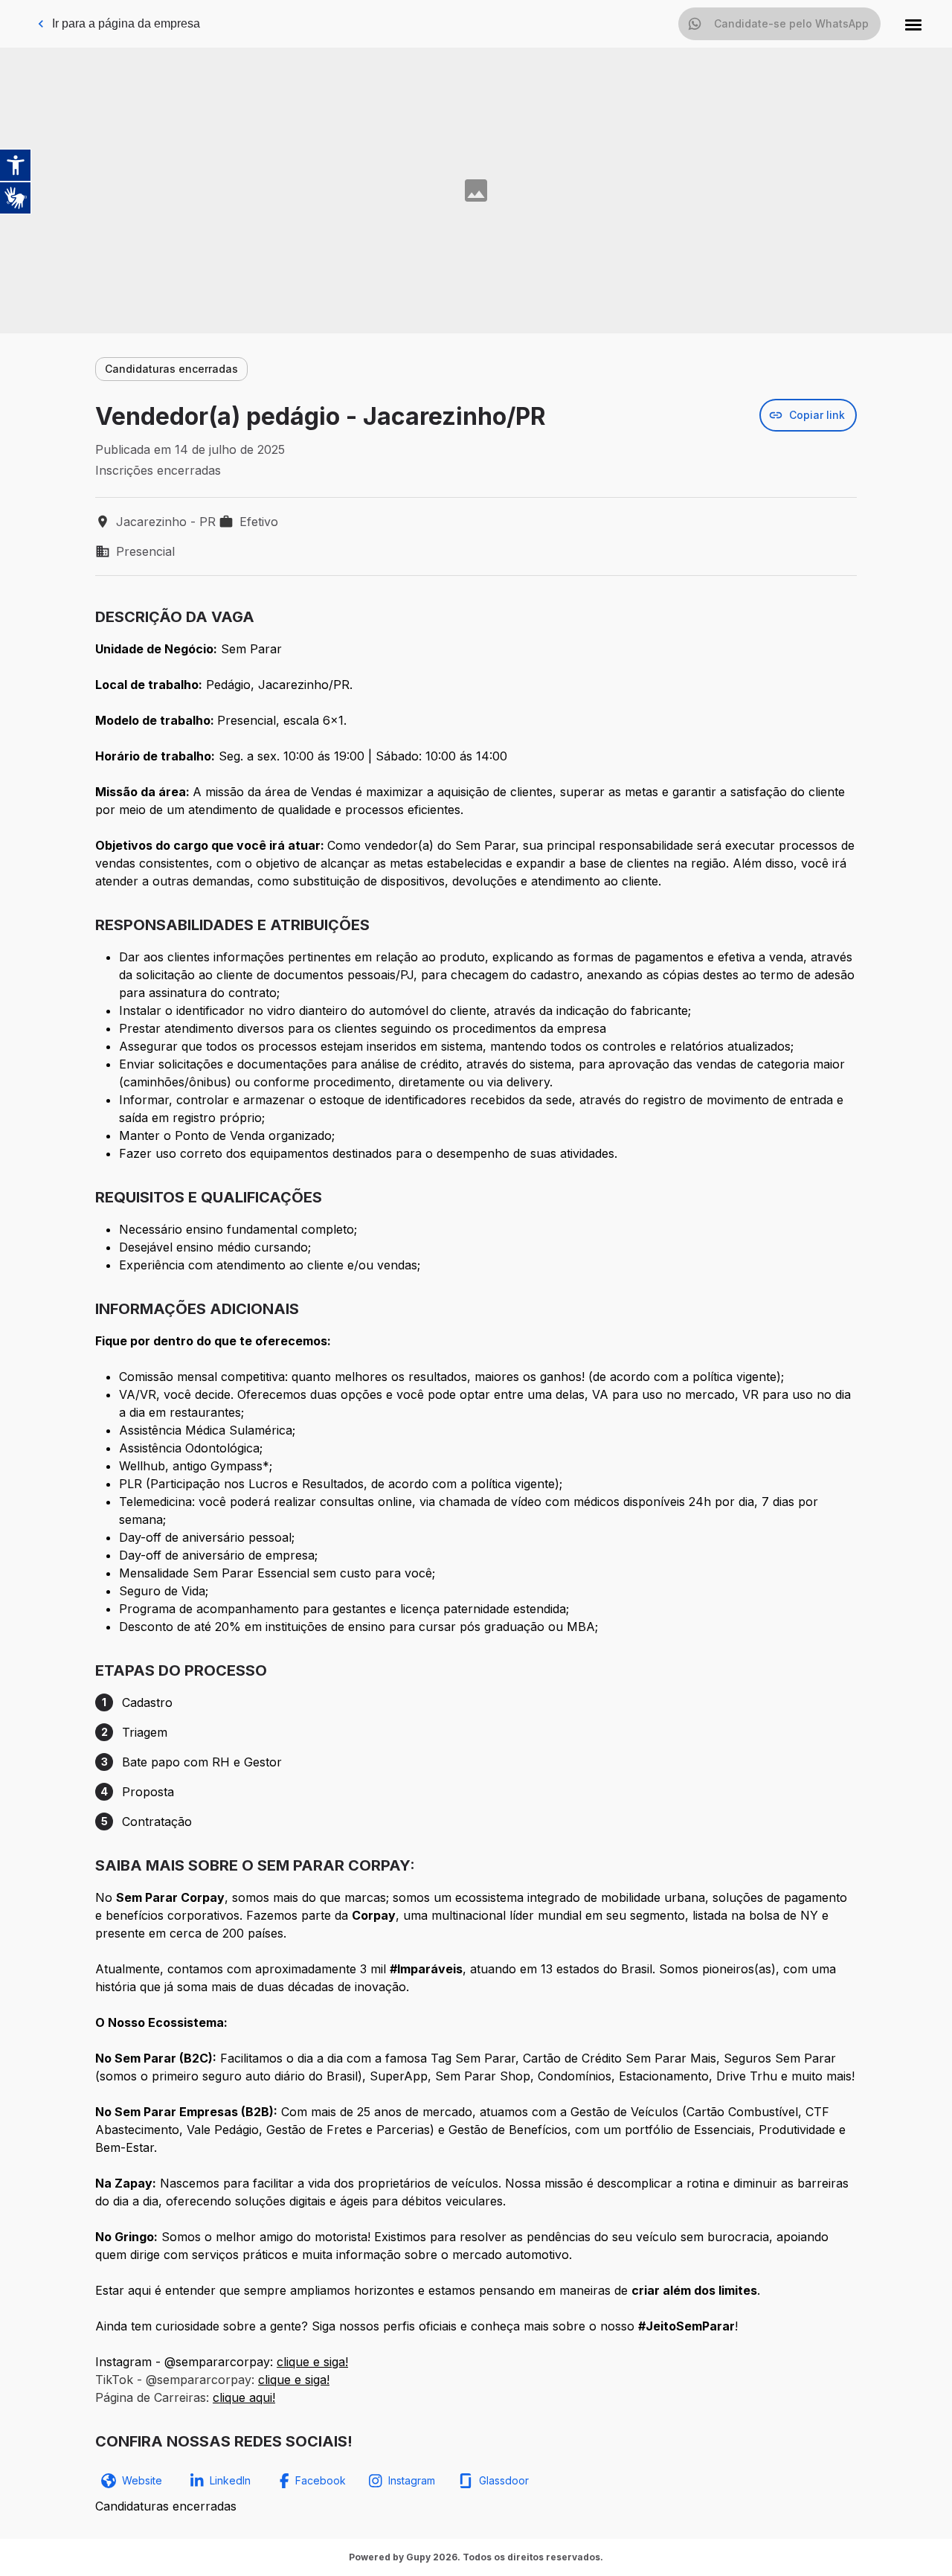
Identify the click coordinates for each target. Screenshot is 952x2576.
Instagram (412, 2480)
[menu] (913, 24)
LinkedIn (230, 2480)
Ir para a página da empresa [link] (126, 23)
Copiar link (817, 415)
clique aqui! (244, 2397)
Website (142, 2480)
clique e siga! (312, 2362)
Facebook (321, 2480)
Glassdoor (504, 2480)
